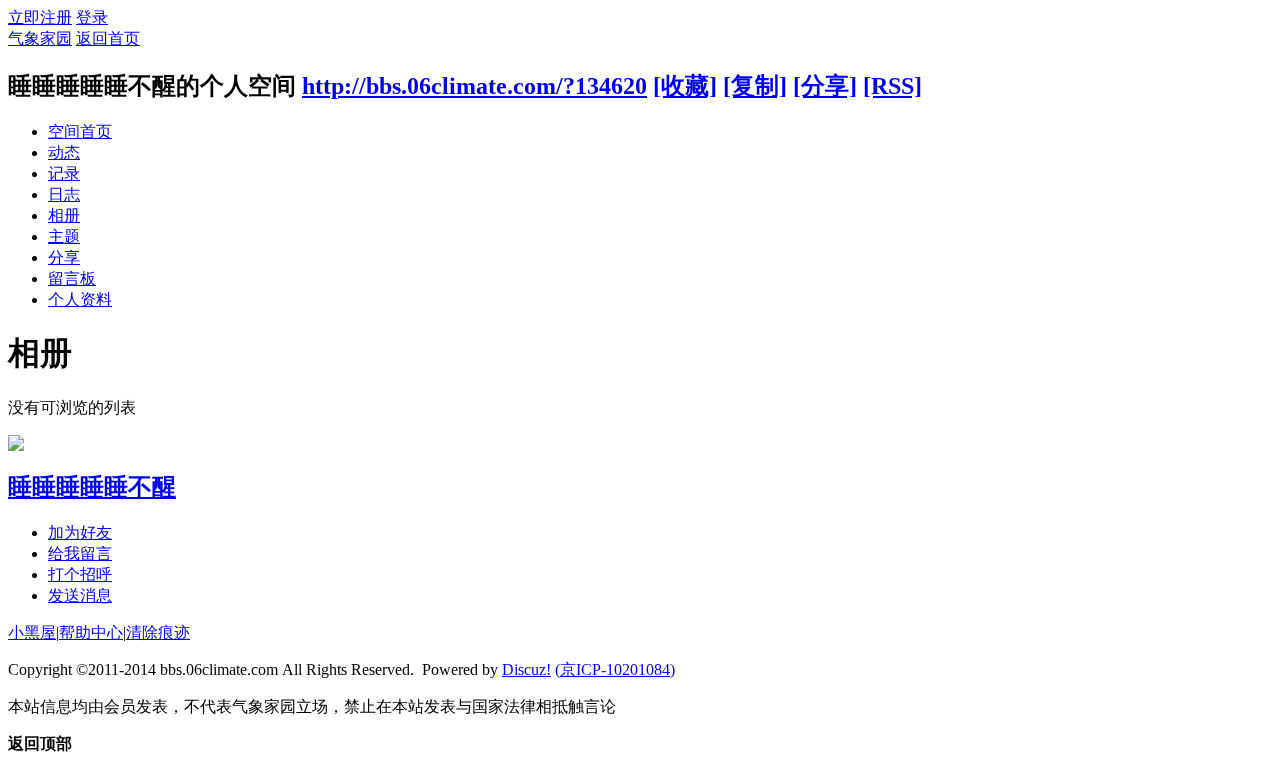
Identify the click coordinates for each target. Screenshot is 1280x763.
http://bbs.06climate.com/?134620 (474, 86)
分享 (64, 257)
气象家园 (40, 38)
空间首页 (80, 131)
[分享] (825, 86)
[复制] (755, 86)
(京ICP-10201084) (615, 669)
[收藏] (685, 86)
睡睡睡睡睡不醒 (92, 487)
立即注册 (40, 17)
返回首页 (108, 38)
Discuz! (526, 669)
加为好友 (80, 532)
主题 (64, 236)
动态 (64, 152)
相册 (64, 215)
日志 (64, 194)
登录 (92, 17)
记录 (64, 173)
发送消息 (80, 595)
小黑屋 (32, 632)
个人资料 (80, 299)
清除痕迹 (158, 632)
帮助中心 (91, 632)
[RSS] (892, 86)
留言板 (72, 278)
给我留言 (80, 553)
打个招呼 (80, 574)
